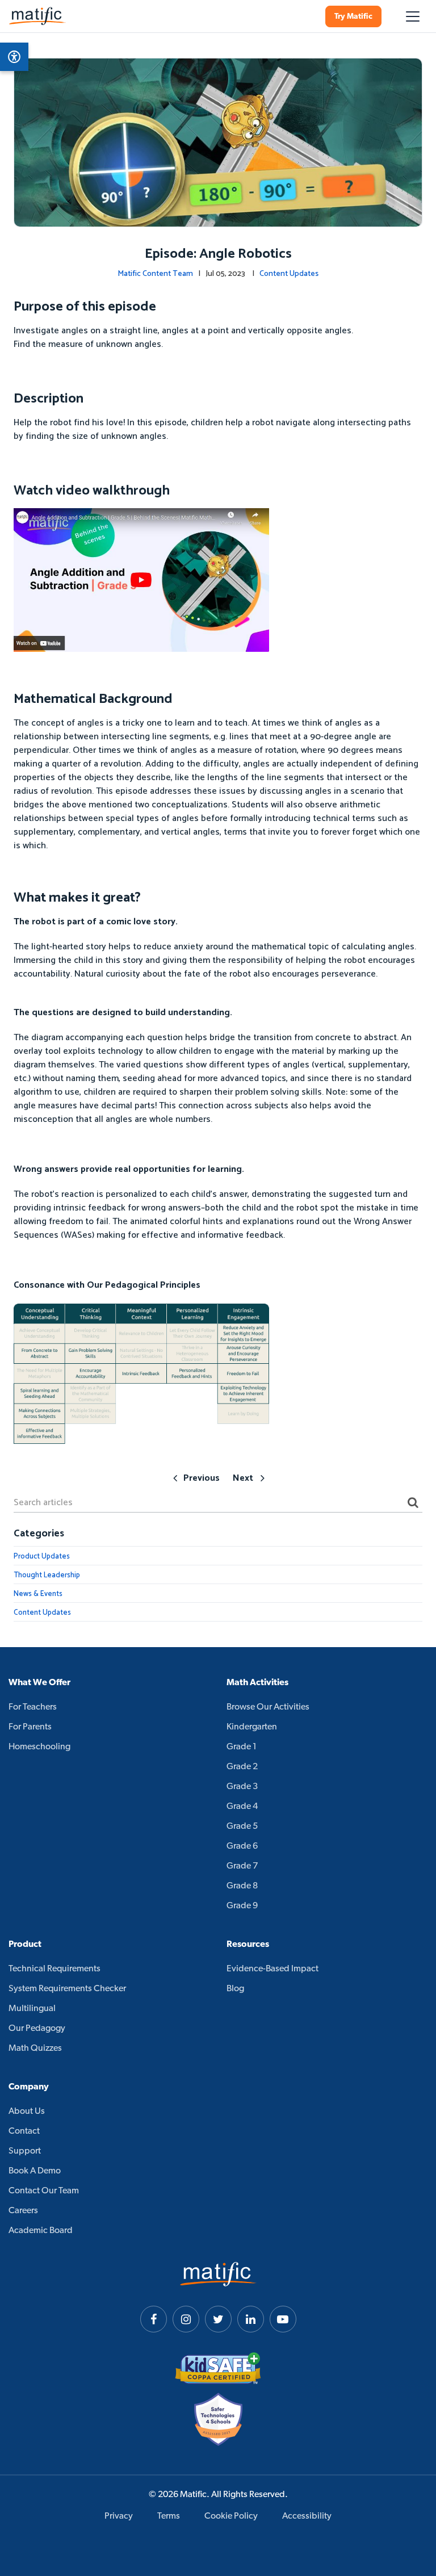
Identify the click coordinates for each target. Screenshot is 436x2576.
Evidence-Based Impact (272, 1969)
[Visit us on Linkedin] (251, 2319)
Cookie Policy (231, 2516)
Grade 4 (242, 1807)
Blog (235, 1989)
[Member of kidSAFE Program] (218, 2368)
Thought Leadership (47, 1575)
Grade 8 (242, 1886)
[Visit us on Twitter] (218, 2319)
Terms (169, 2516)
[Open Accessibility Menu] (14, 57)
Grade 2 (242, 1767)
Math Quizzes (35, 2049)
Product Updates (42, 1557)
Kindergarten (252, 1727)
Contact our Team (44, 2191)
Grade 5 (242, 1827)
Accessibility (307, 2516)
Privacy (119, 2516)
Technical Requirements (54, 1969)
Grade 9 (242, 1906)
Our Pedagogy (37, 2029)
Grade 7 (242, 1866)
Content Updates (289, 274)
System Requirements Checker (67, 1989)
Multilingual (32, 2009)
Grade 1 (242, 1747)
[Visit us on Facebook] (154, 2319)
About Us (27, 2112)
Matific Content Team (155, 274)
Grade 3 (242, 1787)
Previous (202, 1478)
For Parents (30, 1727)
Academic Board (41, 2231)
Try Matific (353, 17)
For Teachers (33, 1707)
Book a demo (35, 2171)
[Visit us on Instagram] (186, 2319)
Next (243, 1478)
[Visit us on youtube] (283, 2319)
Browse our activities (268, 1707)
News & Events (38, 1594)
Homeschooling (39, 1747)
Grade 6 (242, 1846)
